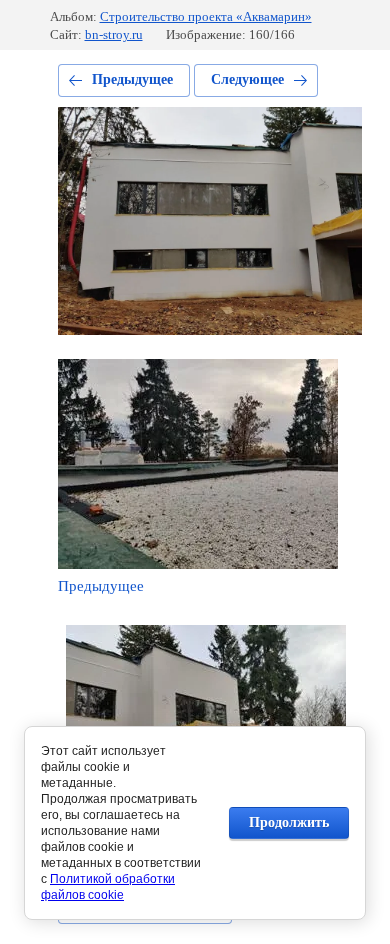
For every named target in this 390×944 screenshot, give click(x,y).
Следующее (247, 79)
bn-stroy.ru (114, 34)
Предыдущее (132, 79)
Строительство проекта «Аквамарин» (206, 16)
